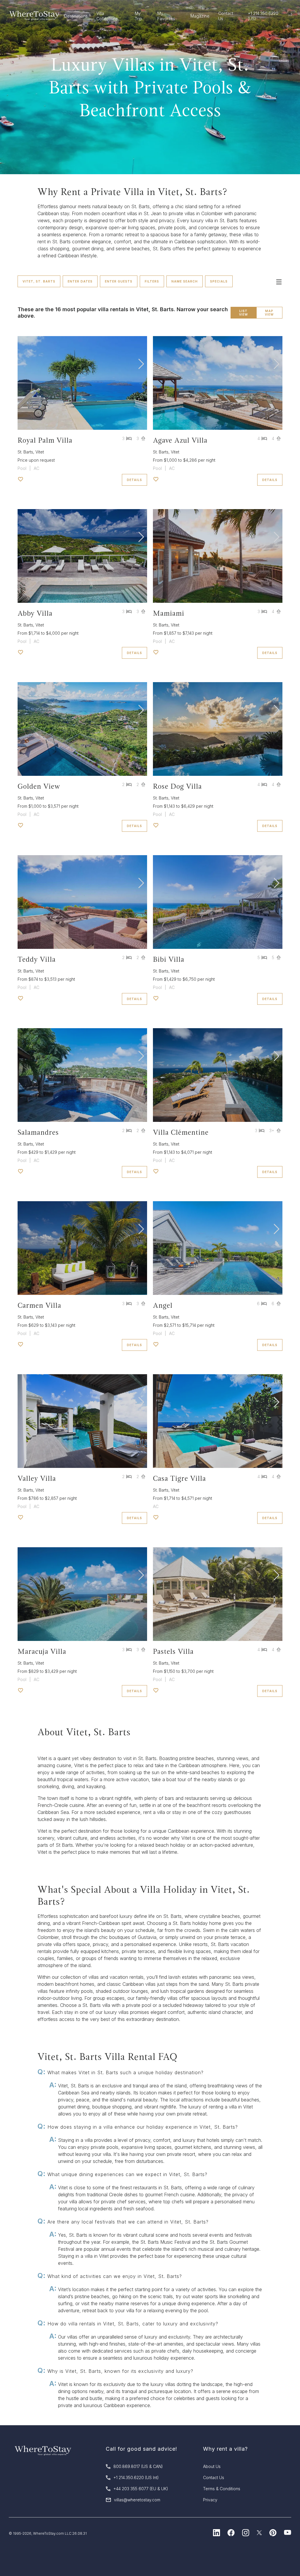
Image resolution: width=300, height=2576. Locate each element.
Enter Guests (119, 281)
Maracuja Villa (42, 1651)
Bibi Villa (169, 959)
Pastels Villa (173, 1651)
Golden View (39, 786)
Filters (152, 281)
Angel (163, 1305)
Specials (219, 281)
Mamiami (169, 613)
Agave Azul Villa (180, 440)
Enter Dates (80, 281)
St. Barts (25, 452)
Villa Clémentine (181, 1132)
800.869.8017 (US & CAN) (138, 2466)
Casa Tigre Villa (179, 1478)
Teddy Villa (37, 959)
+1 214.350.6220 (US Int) (136, 2477)
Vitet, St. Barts (39, 281)
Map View (269, 313)
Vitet (40, 452)
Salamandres (38, 1132)
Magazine (200, 16)
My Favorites (166, 16)
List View (243, 313)
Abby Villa (35, 613)
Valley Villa (37, 1478)
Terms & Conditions (222, 2489)
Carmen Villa (39, 1305)
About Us (212, 2466)
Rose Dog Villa (177, 786)
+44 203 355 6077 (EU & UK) (141, 2489)
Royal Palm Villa (45, 440)
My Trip (138, 16)
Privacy (210, 2500)
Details (134, 480)
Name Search (185, 281)
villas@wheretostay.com (137, 2500)
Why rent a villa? (225, 2449)
